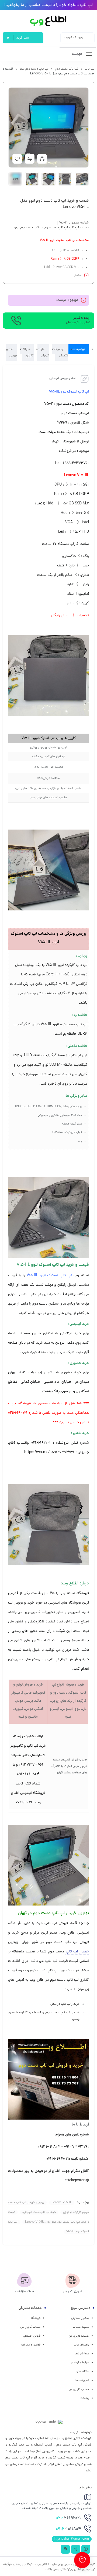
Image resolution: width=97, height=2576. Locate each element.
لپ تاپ (89, 69)
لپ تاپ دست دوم (67, 69)
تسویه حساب (81, 2327)
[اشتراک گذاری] (42, 159)
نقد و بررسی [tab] (12, 353)
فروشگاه (36, 2318)
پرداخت (84, 2398)
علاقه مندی (82, 2372)
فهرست (77, 54)
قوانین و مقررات (31, 2345)
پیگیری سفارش (80, 2318)
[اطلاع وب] (49, 21)
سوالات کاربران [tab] (27, 353)
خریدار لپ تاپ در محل (65, 2004)
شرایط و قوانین (80, 2363)
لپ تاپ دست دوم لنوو (34, 69)
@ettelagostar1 (77, 2181)
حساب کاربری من (79, 2336)
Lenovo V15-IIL (62, 2203)
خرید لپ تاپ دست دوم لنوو (39, 2212)
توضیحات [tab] (79, 349)
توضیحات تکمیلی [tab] (60, 353)
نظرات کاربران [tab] (43, 353)
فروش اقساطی (32, 2336)
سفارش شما (82, 2354)
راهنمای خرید (81, 2345)
